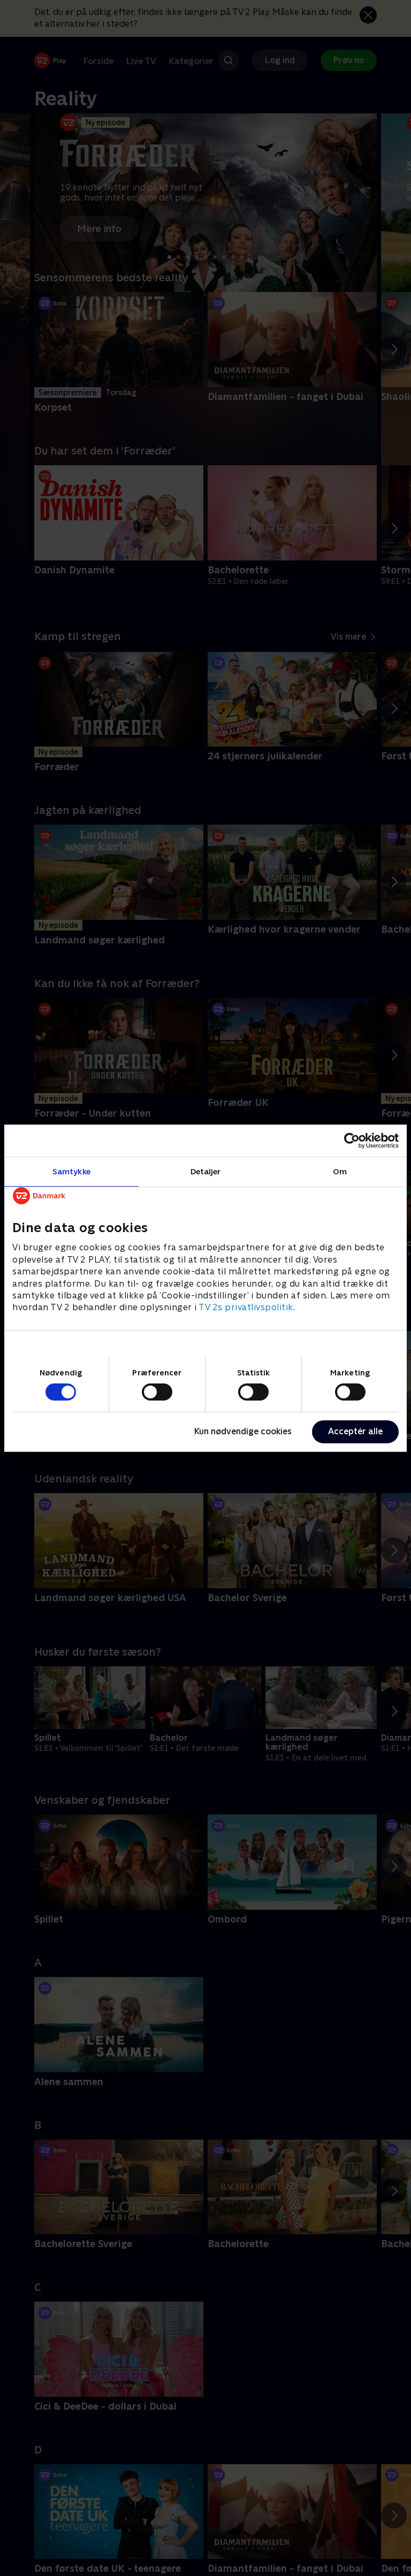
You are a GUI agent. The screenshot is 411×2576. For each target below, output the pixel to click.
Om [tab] (340, 1171)
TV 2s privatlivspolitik (246, 1307)
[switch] (157, 1392)
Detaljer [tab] (206, 1171)
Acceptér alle (355, 1431)
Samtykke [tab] (71, 1171)
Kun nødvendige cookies (243, 1431)
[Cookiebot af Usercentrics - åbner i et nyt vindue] (352, 1140)
